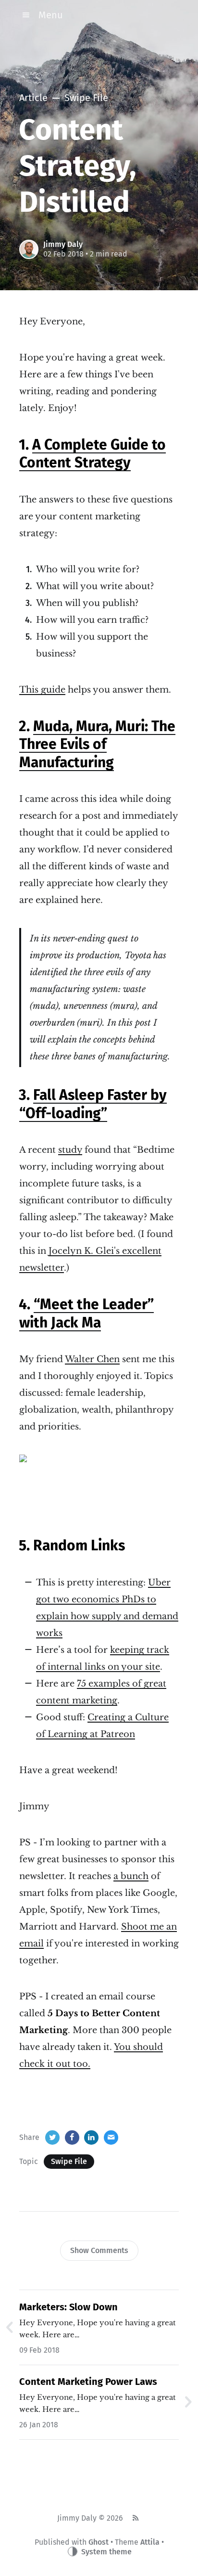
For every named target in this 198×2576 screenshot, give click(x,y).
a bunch (131, 1876)
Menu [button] (51, 15)
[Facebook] (72, 2138)
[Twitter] (52, 2138)
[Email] (111, 2138)
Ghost (99, 2542)
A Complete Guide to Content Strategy (93, 454)
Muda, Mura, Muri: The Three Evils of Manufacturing (97, 744)
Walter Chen (92, 1359)
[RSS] (135, 2518)
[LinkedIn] (91, 2138)
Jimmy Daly (63, 244)
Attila (150, 2542)
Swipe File (69, 2161)
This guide (42, 690)
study (70, 1150)
